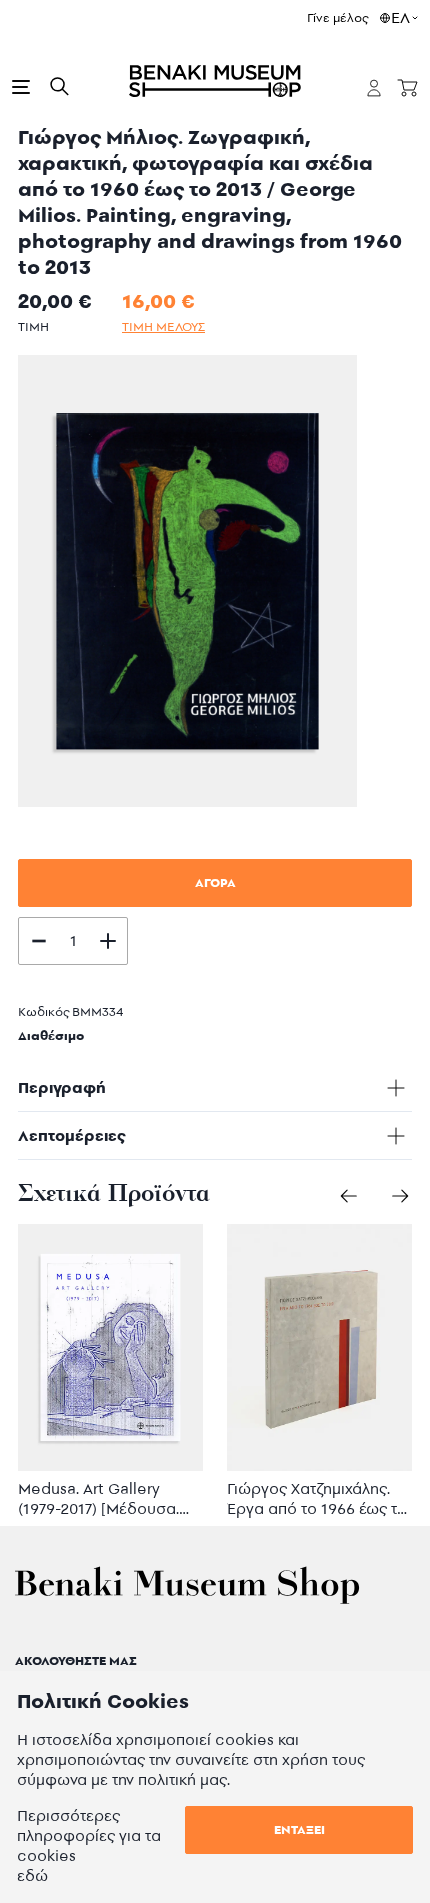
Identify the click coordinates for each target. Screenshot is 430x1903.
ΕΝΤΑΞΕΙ (299, 1829)
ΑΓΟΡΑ (215, 882)
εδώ (32, 1875)
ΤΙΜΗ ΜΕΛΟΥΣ (163, 326)
